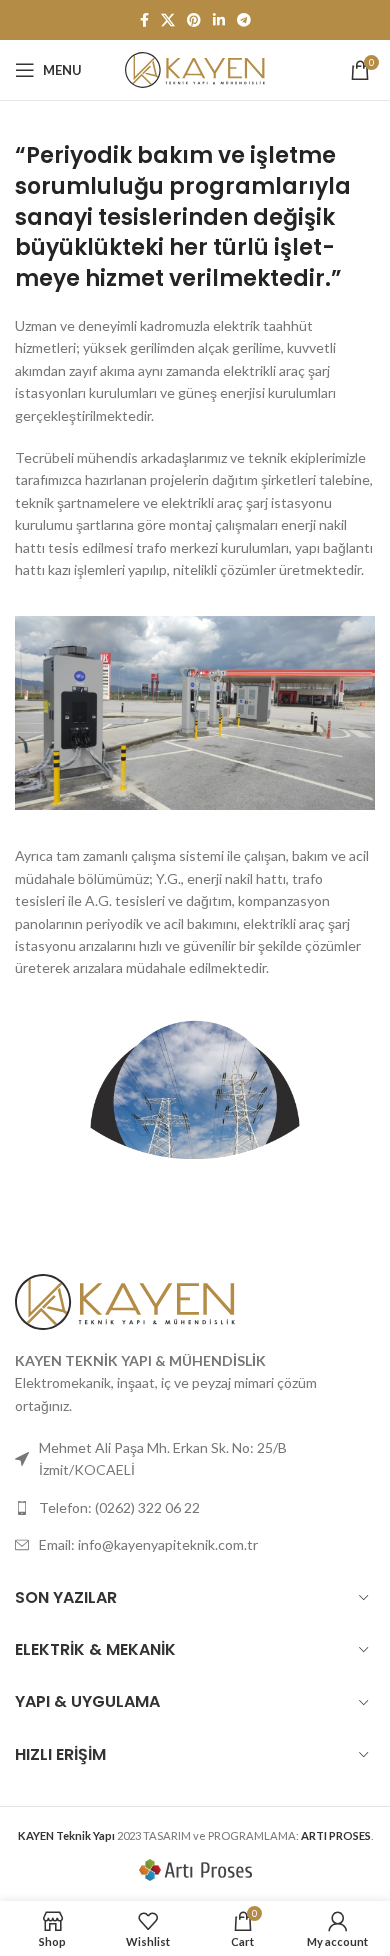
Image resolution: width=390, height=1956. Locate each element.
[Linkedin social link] (219, 20)
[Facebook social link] (144, 20)
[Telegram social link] (244, 20)
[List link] (195, 1508)
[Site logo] (195, 68)
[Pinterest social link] (194, 20)
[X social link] (168, 20)
